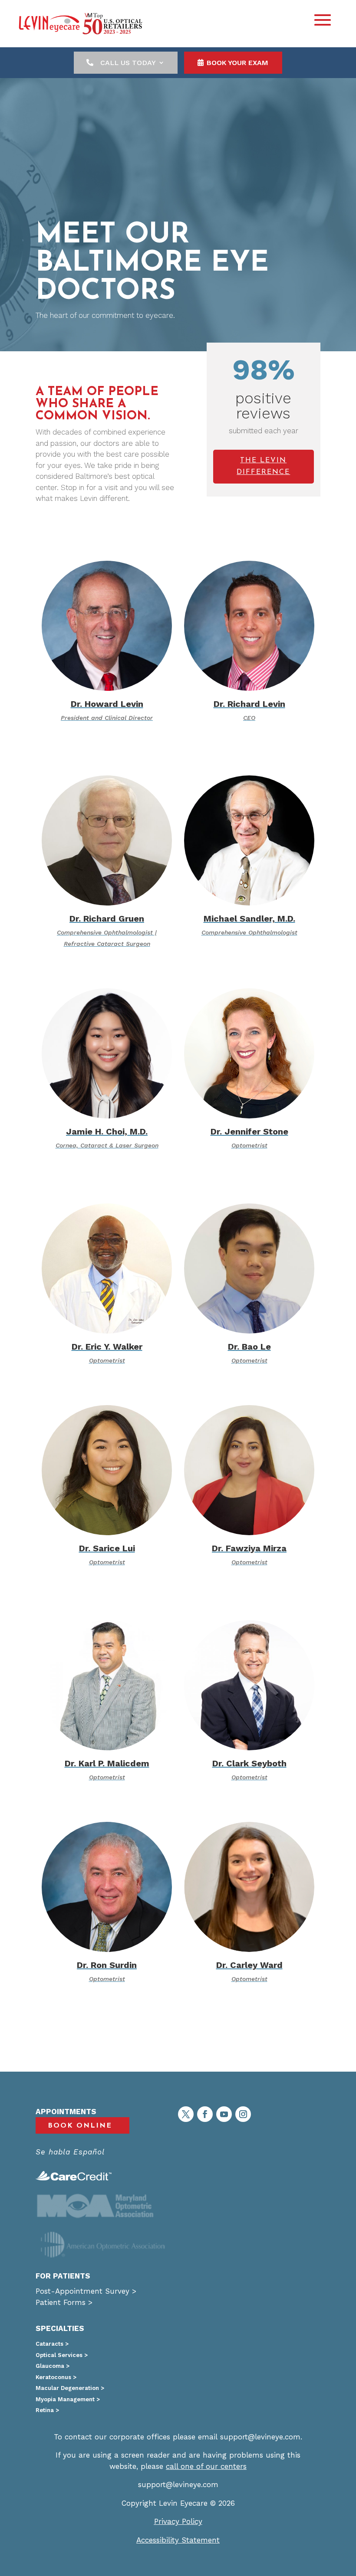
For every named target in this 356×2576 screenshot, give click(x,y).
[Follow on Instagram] (243, 2114)
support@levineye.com (260, 2437)
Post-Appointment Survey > (86, 2291)
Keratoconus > (56, 2377)
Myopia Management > (68, 2399)
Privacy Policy (178, 2521)
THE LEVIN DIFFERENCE (263, 466)
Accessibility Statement (178, 2540)
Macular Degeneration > (70, 2388)
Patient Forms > (64, 2302)
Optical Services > (62, 2355)
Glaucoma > (53, 2366)
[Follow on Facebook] (205, 2114)
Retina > (47, 2410)
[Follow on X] (186, 2114)
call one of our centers (206, 2466)
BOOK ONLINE (80, 2126)
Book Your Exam (237, 63)
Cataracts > (52, 2344)
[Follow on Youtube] (224, 2114)
